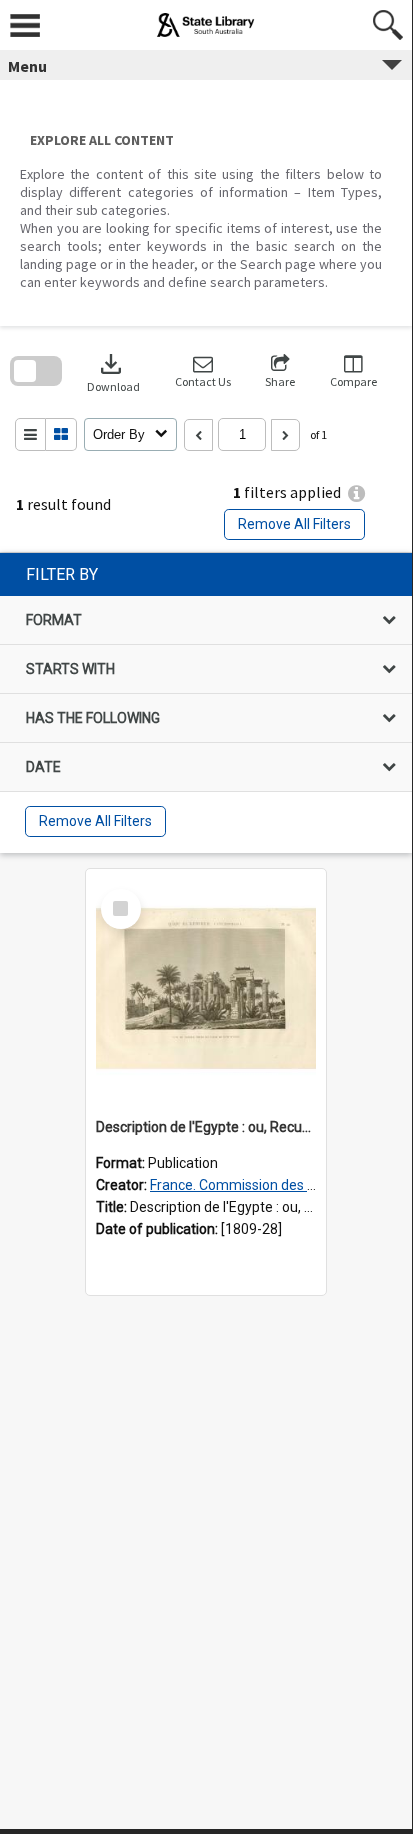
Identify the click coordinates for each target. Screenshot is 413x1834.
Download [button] (113, 371)
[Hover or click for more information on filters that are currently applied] (356, 493)
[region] (206, 703)
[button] (203, 371)
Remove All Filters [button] (294, 524)
